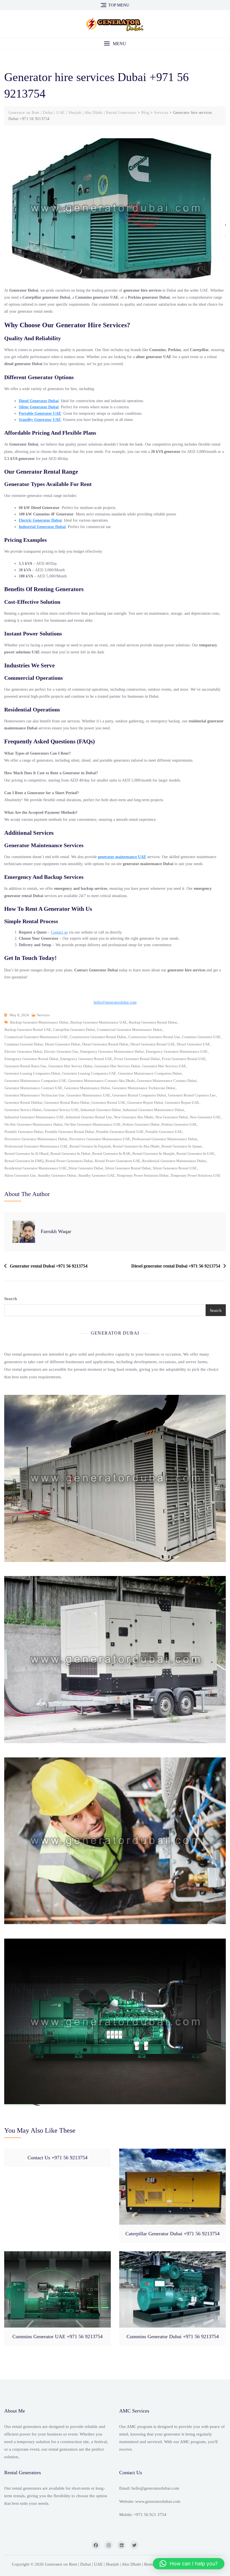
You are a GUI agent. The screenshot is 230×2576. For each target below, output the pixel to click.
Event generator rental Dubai (137, 1059)
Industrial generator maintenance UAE (34, 1117)
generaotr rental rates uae (25, 1066)
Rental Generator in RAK (111, 1154)
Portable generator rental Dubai (70, 1132)
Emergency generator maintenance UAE (177, 1051)
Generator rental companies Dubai (139, 1095)
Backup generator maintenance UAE (99, 1022)
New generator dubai (172, 1117)
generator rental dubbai (23, 1102)
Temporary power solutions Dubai (143, 1175)
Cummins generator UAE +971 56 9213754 (58, 2337)
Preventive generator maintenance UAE (100, 1139)
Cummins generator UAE (201, 1037)
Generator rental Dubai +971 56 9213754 (49, 1266)
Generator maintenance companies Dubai (150, 1073)
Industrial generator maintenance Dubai (153, 1110)
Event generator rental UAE (184, 1059)
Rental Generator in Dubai (70, 1154)
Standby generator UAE (96, 1175)
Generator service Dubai (23, 1110)
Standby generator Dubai (57, 1175)
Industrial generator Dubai (101, 1110)
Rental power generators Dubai (69, 1161)
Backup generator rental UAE (28, 1030)
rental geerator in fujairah (90, 1146)
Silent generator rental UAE (175, 1168)
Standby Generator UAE (40, 420)
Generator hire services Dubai (117, 1066)
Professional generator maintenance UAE (36, 1146)
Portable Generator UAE (40, 413)
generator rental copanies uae (192, 1095)
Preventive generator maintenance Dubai (36, 1139)
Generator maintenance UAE (88, 1095)
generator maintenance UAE (122, 857)
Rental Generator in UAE (195, 1154)
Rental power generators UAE (118, 1161)
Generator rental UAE (108, 1102)
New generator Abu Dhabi (134, 1117)
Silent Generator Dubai (39, 407)
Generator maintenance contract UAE (33, 1088)
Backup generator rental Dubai (153, 1022)
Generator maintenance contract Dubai (167, 1081)
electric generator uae (61, 1051)
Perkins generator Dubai (141, 1124)
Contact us (59, 932)
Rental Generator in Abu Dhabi (136, 1146)
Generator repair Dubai (145, 1102)
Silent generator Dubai (86, 1168)
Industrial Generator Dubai (42, 527)
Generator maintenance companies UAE (35, 1081)
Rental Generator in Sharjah (153, 1154)
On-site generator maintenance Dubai (34, 1124)
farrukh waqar (56, 1231)
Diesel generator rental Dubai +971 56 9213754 (176, 1266)
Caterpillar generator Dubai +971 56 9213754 (173, 2234)
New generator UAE (205, 1117)
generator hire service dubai (70, 1066)
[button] (115, 44)
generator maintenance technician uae (34, 1095)
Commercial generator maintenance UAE (36, 1037)
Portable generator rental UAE (120, 1132)
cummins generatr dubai (24, 1044)
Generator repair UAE (182, 1102)
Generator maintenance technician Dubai (144, 1088)
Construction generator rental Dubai (98, 1037)
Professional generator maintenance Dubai (165, 1139)
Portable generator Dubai (24, 1132)
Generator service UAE (61, 1110)
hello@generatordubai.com (115, 1002)
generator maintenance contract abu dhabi (102, 1081)
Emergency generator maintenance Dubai (112, 1051)
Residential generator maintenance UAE (35, 1168)
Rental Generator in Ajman (182, 1146)
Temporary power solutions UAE (196, 1175)
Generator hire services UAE (164, 1066)
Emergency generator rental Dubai (31, 1059)
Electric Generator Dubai (40, 520)
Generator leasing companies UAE (89, 1073)
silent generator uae (20, 1175)
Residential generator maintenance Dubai (174, 1161)
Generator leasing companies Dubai (32, 1073)
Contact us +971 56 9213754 (58, 2158)
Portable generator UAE (164, 1132)
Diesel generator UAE (193, 1044)
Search (11, 1299)
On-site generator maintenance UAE (93, 1124)
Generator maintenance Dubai (87, 1088)
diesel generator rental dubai (105, 1044)
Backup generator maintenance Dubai (39, 1022)
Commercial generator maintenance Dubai (130, 1030)
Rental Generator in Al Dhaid (27, 1154)
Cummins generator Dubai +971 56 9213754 (173, 2337)
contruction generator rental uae (154, 1037)
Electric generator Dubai (23, 1051)
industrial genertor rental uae (89, 1117)
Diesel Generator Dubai (39, 401)
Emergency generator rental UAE (86, 1059)
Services (43, 1015)
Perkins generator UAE (179, 1124)
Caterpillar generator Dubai (74, 1030)
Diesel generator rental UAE (153, 1044)
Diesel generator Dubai (63, 1044)
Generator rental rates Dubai (67, 1102)
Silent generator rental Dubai (128, 1168)
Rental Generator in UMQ (24, 1161)
